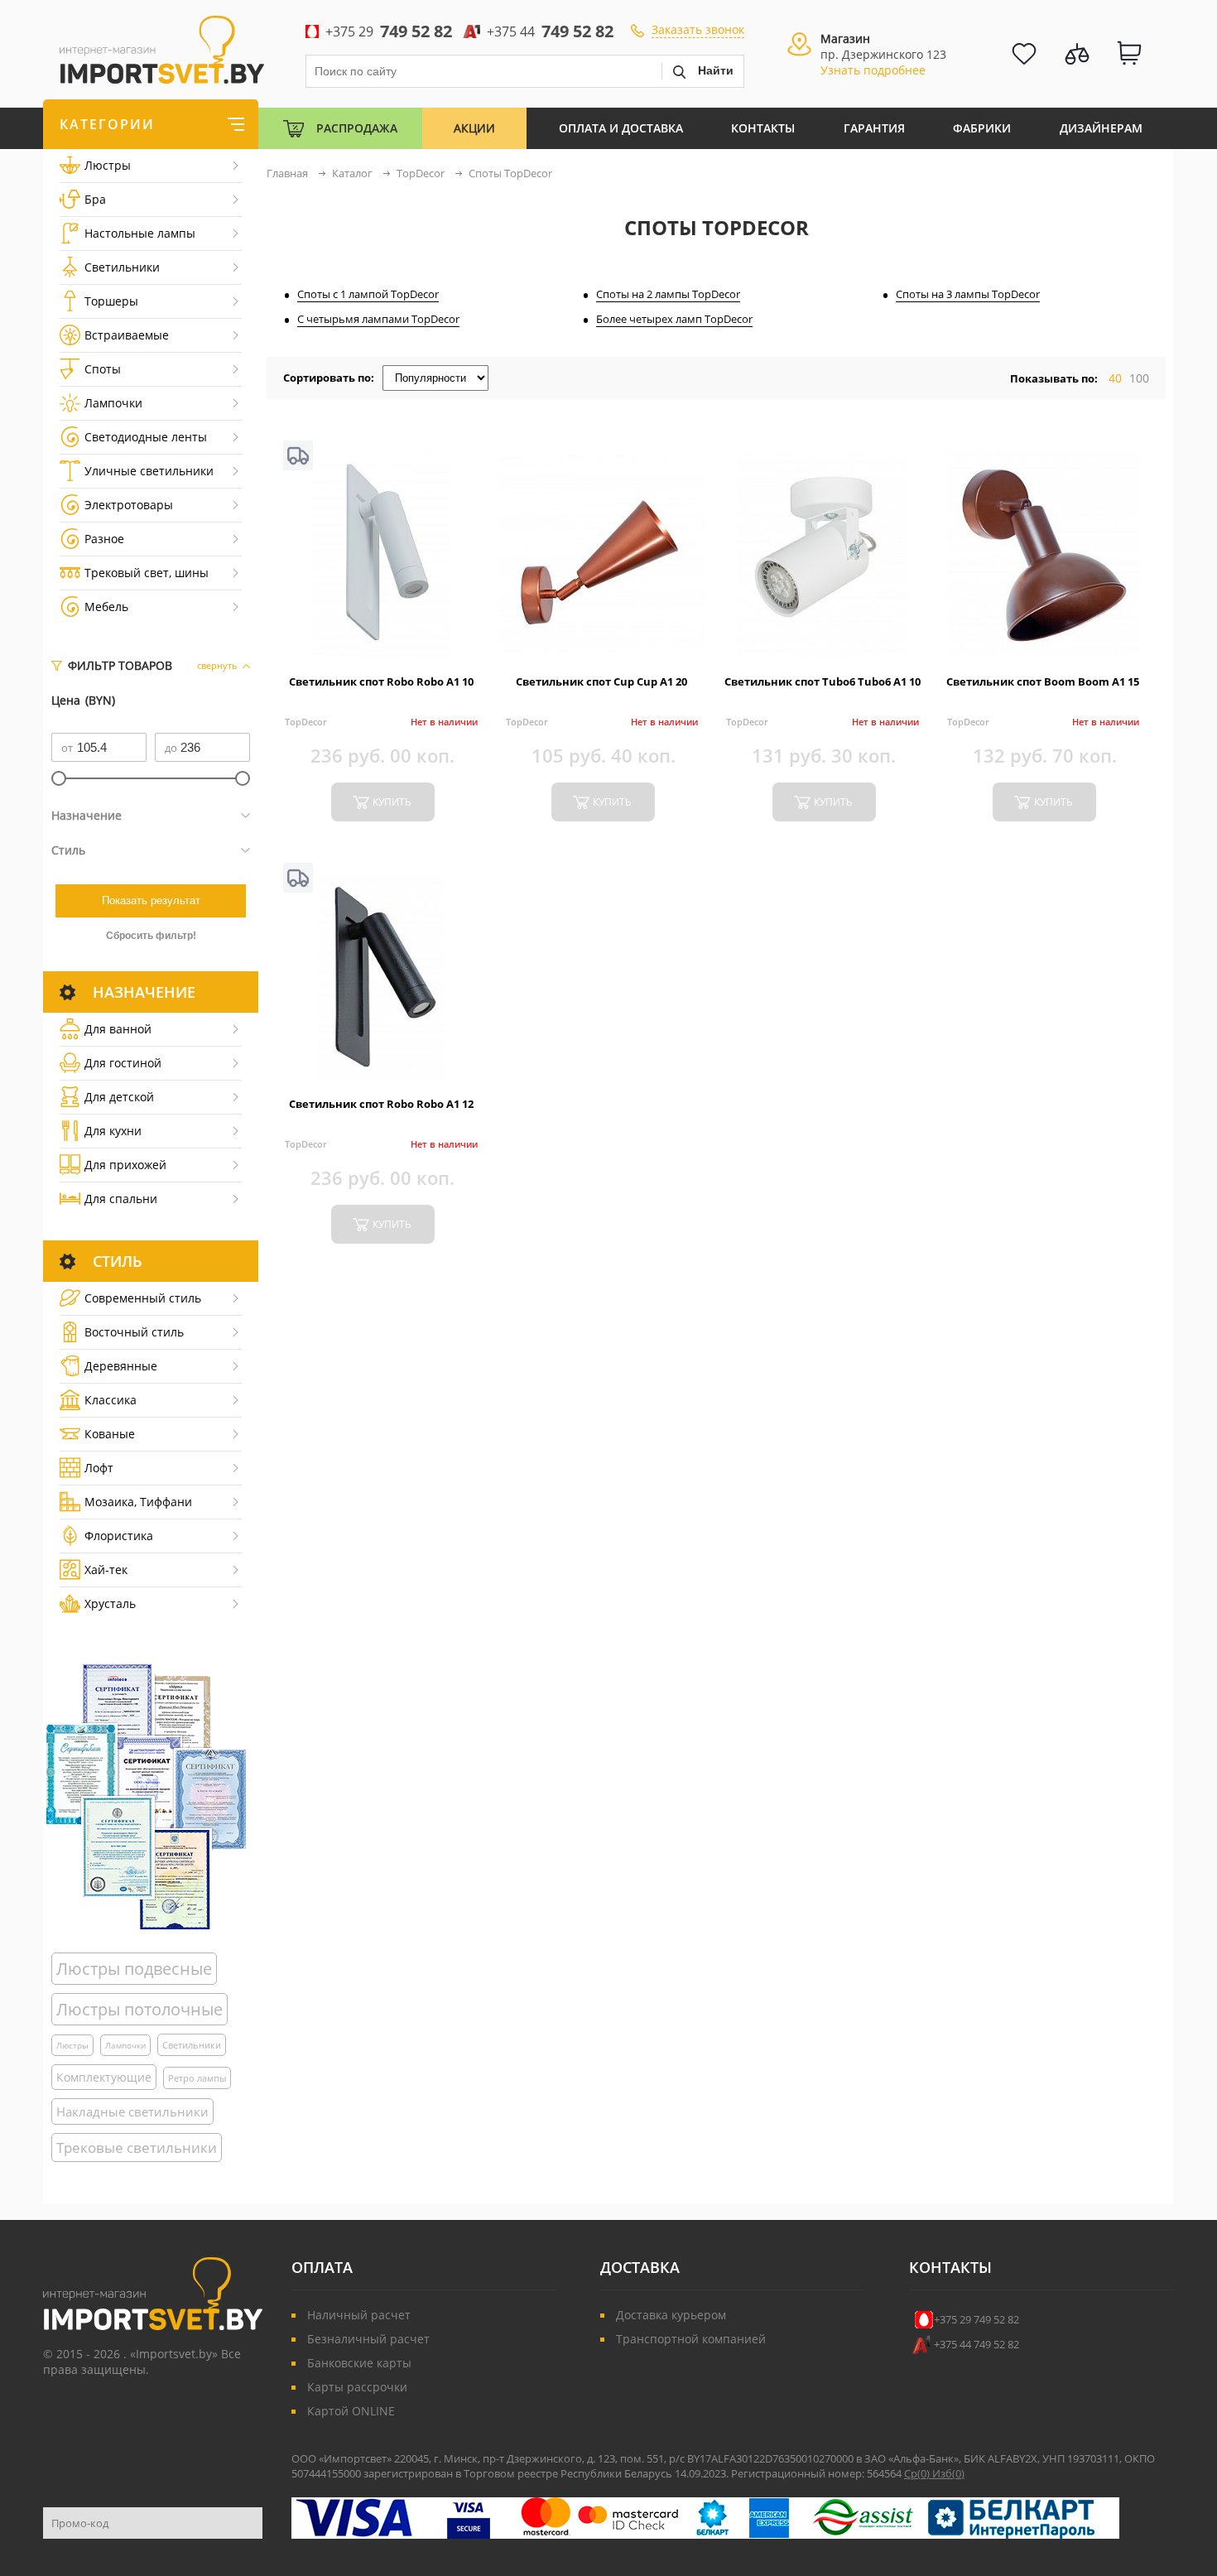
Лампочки (113, 403)
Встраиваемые (127, 335)
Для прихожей (125, 1165)
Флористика (119, 1536)
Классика (111, 1400)
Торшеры (111, 301)
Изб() (948, 2473)
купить (392, 802)
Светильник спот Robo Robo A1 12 (381, 1104)
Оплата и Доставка (621, 128)
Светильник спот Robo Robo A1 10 (381, 681)
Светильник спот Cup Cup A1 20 (601, 681)
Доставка (640, 2267)
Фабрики (982, 128)
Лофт (99, 1468)
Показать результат (151, 900)
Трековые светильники (137, 2147)
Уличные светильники (149, 471)
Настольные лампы (140, 233)
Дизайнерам (1101, 128)
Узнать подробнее (873, 70)
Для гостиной (123, 1063)
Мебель (106, 607)
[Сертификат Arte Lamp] (146, 1796)
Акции (474, 128)
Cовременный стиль (143, 1298)
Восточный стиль (134, 1332)
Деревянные (121, 1366)
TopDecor (306, 722)
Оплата (322, 2267)
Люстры (108, 165)
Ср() (918, 2473)
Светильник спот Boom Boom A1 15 (1043, 681)
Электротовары (129, 505)
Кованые (110, 1434)
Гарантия (874, 128)
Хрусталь (110, 1603)
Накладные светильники (132, 2111)
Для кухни (113, 1131)
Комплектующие (104, 2077)
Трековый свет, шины (147, 573)
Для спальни (121, 1199)
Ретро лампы (197, 2078)
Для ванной (118, 1029)
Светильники (122, 267)
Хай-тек (106, 1570)
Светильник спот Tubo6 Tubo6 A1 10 (823, 681)
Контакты (763, 128)
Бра (95, 199)
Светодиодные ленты (146, 437)
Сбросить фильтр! (151, 936)
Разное (104, 539)
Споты (103, 369)
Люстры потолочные (139, 2009)
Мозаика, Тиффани (138, 1502)
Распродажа (357, 128)
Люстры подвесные (134, 1969)
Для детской (119, 1097)
